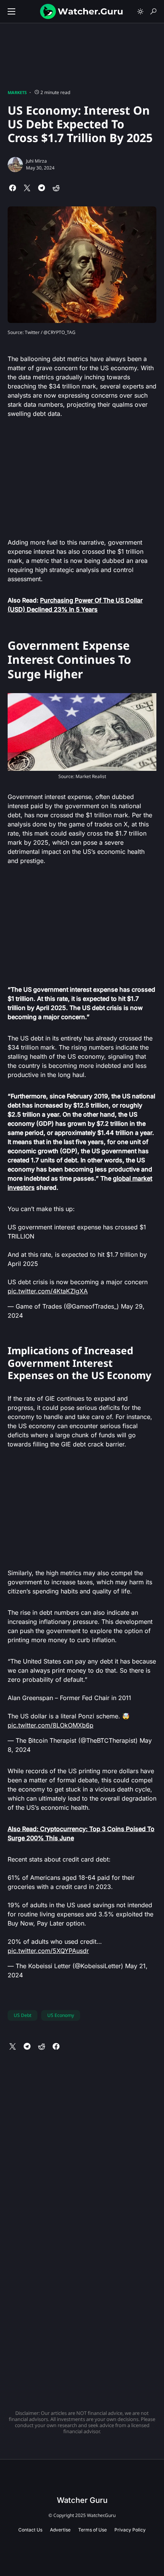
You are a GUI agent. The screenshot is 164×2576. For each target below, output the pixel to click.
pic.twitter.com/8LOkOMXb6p (51, 1725)
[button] (11, 11)
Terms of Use (92, 2530)
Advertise (60, 2530)
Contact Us (30, 2530)
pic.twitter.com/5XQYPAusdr (48, 1951)
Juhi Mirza (36, 161)
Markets (17, 92)
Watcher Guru (82, 2500)
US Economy (61, 2015)
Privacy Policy (130, 2530)
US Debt (23, 2015)
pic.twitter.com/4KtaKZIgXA (48, 1291)
